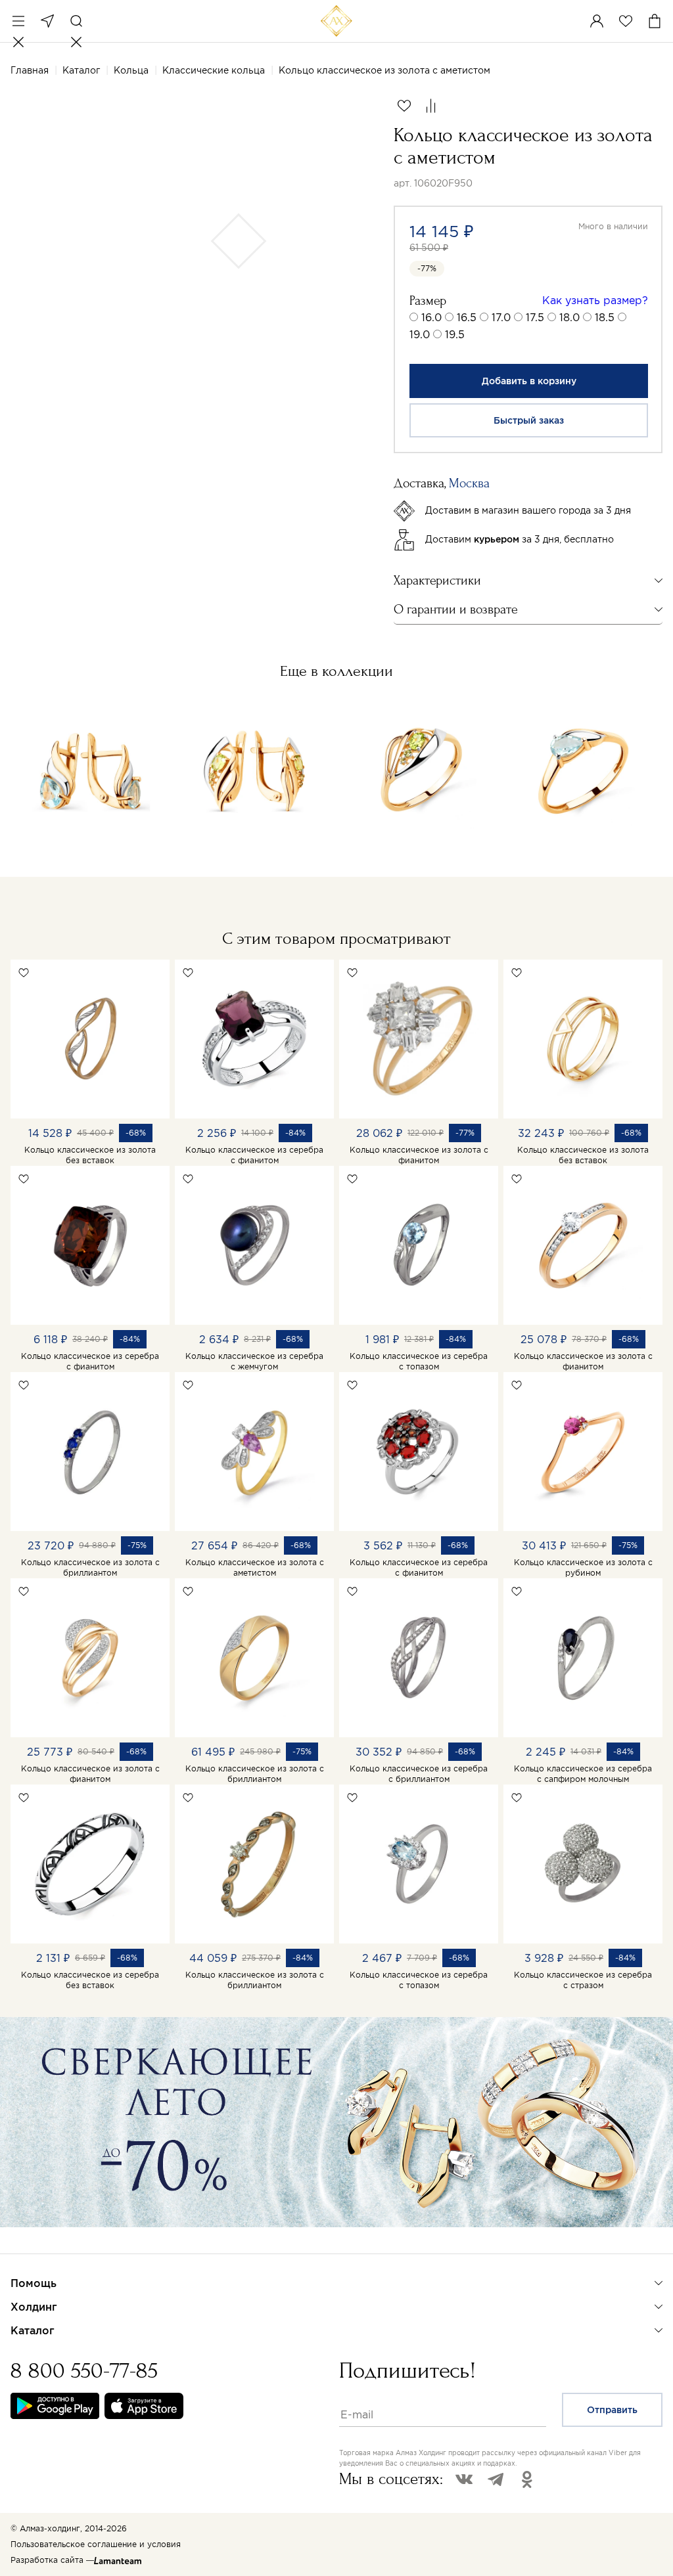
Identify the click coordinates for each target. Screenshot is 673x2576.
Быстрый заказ (529, 420)
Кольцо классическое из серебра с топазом (419, 1361)
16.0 (431, 317)
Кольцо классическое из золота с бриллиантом (90, 1567)
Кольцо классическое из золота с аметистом (255, 1567)
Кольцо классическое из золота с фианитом (419, 1155)
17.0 (501, 317)
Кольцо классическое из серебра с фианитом (254, 1155)
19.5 (455, 334)
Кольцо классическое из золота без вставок (90, 1155)
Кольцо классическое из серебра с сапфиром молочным (583, 1774)
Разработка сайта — (52, 2560)
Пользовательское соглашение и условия (96, 2544)
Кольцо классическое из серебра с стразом (583, 1980)
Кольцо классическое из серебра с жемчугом (254, 1361)
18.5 (605, 317)
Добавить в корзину (529, 381)
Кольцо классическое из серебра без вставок (90, 1980)
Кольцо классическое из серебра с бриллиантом (419, 1774)
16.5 (467, 317)
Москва (47, 21)
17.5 (535, 317)
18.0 (569, 317)
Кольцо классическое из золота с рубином (583, 1567)
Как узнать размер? (595, 300)
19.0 (420, 334)
